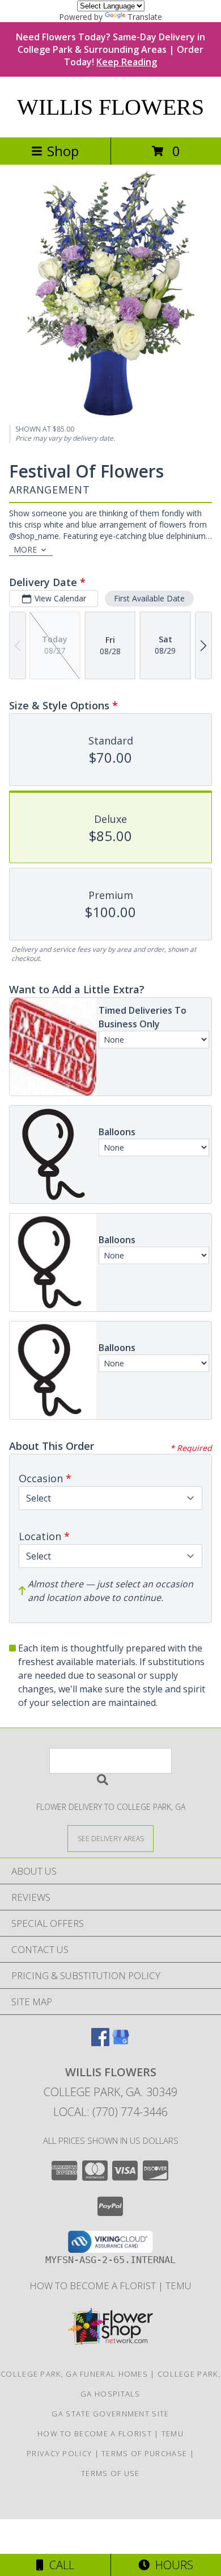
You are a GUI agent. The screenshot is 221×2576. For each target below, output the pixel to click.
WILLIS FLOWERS (110, 107)
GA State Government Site (110, 2414)
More (25, 549)
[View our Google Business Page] (121, 2042)
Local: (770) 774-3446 (110, 2112)
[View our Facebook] (100, 2042)
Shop (63, 151)
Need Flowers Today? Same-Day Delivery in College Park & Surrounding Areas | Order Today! (110, 49)
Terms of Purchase (144, 2453)
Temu (178, 2286)
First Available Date (149, 598)
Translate (145, 17)
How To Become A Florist (94, 2286)
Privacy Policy (59, 2453)
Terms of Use (110, 2473)
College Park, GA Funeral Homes (74, 2374)
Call (59, 2565)
